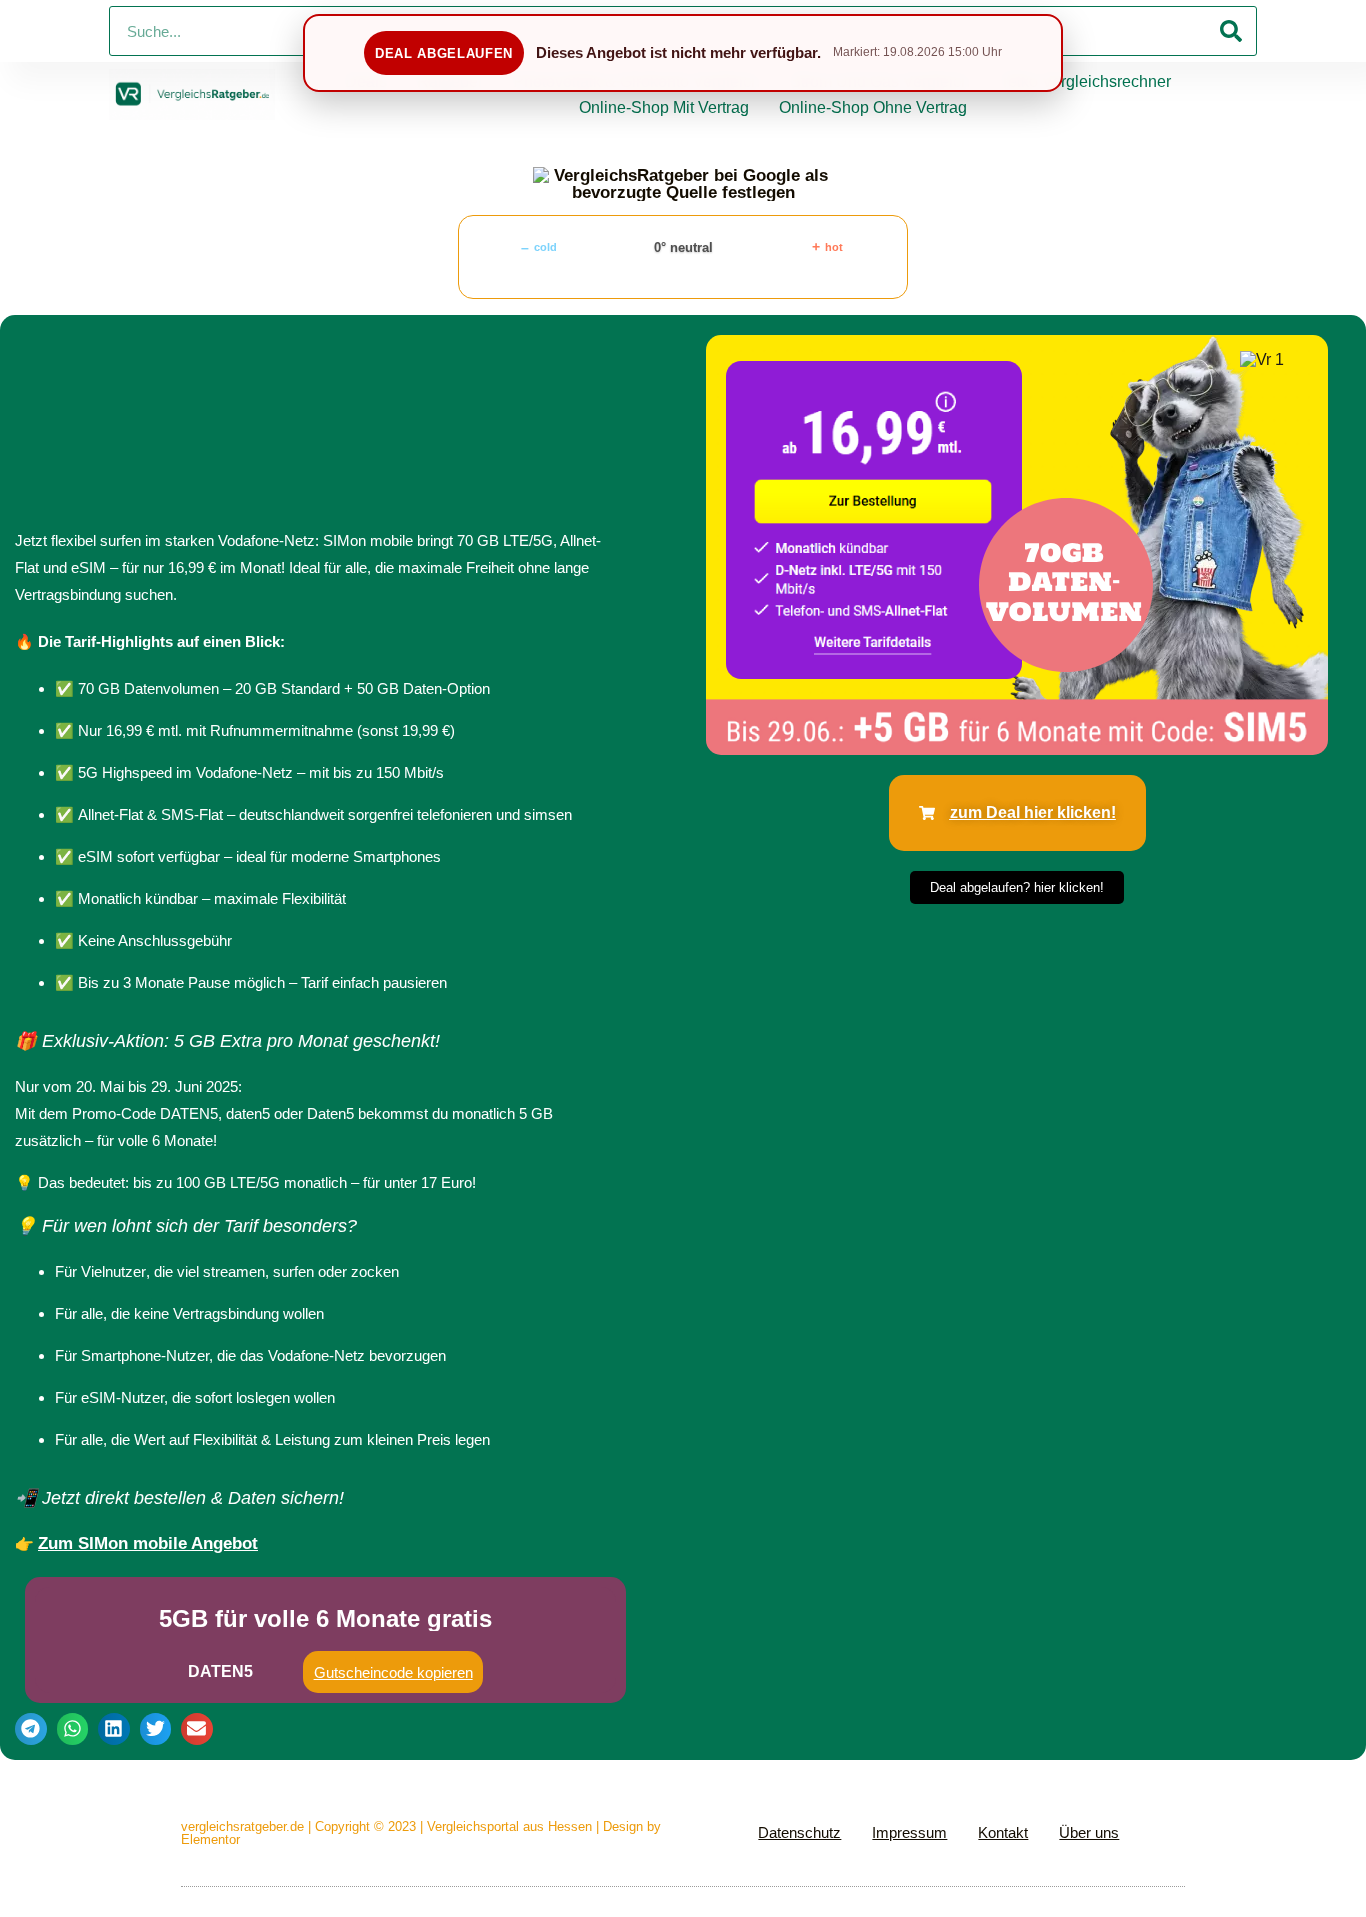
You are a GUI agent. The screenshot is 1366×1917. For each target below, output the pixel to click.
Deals (366, 81)
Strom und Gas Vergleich (880, 81)
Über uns (1089, 1832)
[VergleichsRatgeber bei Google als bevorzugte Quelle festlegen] (683, 184)
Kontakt (1003, 1832)
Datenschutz (799, 1832)
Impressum (909, 1832)
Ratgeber (450, 81)
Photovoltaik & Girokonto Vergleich (636, 81)
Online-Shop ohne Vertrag (873, 107)
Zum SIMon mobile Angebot (148, 1543)
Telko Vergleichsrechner (1085, 81)
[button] (31, 1729)
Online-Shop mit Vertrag (664, 107)
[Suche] (1231, 31)
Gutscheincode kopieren (393, 1672)
